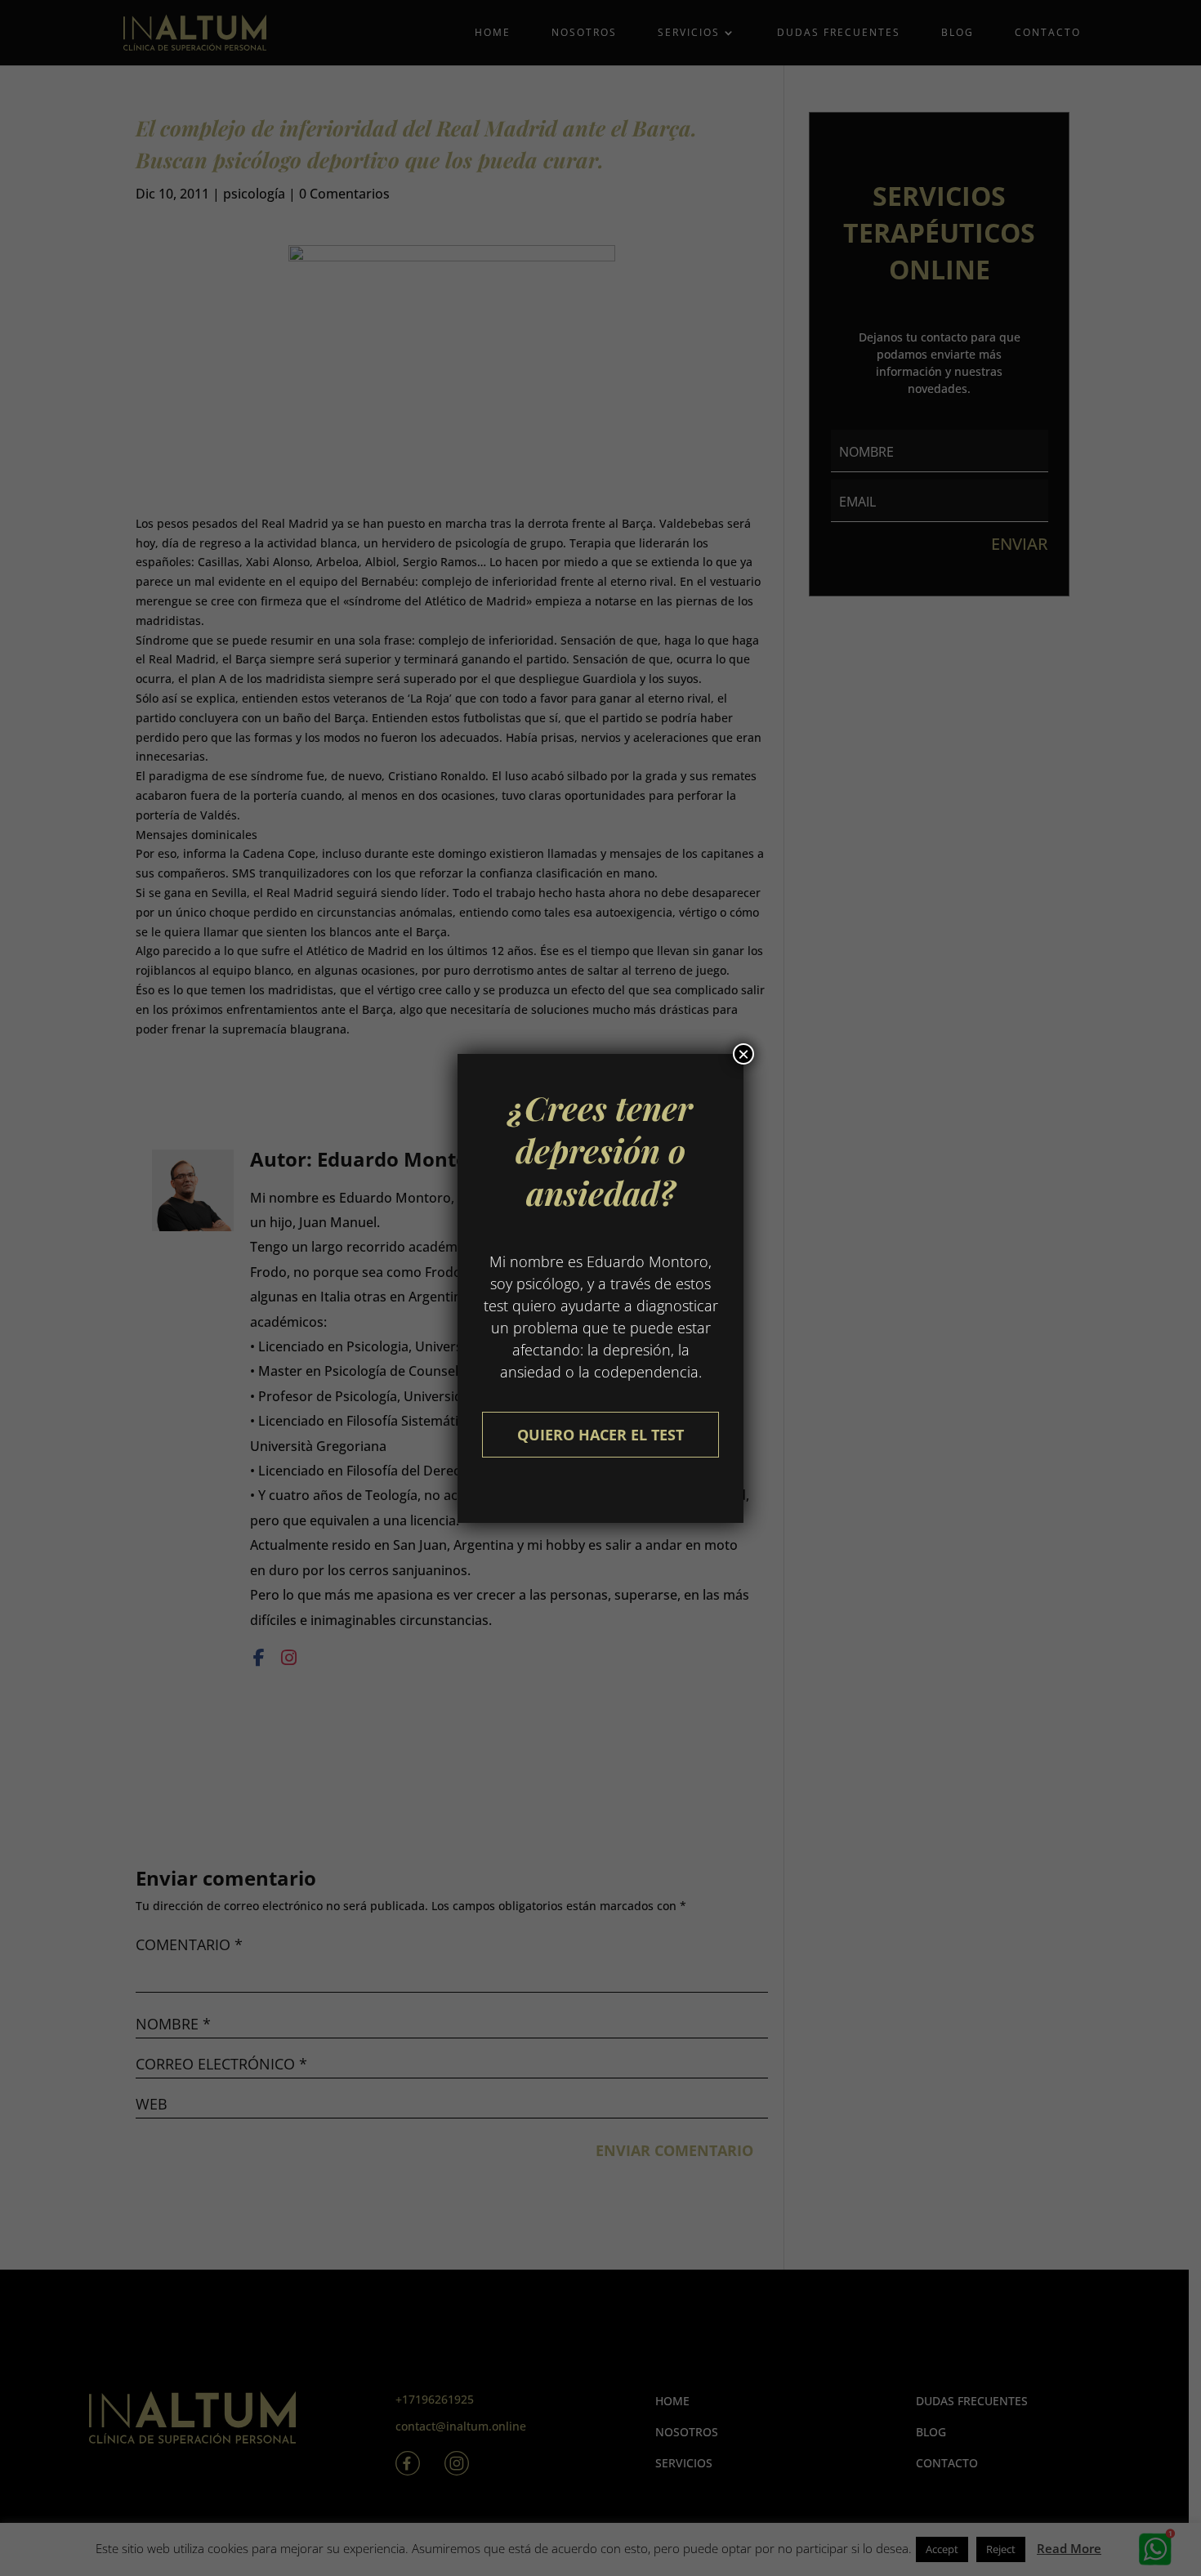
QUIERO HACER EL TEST (600, 1435)
